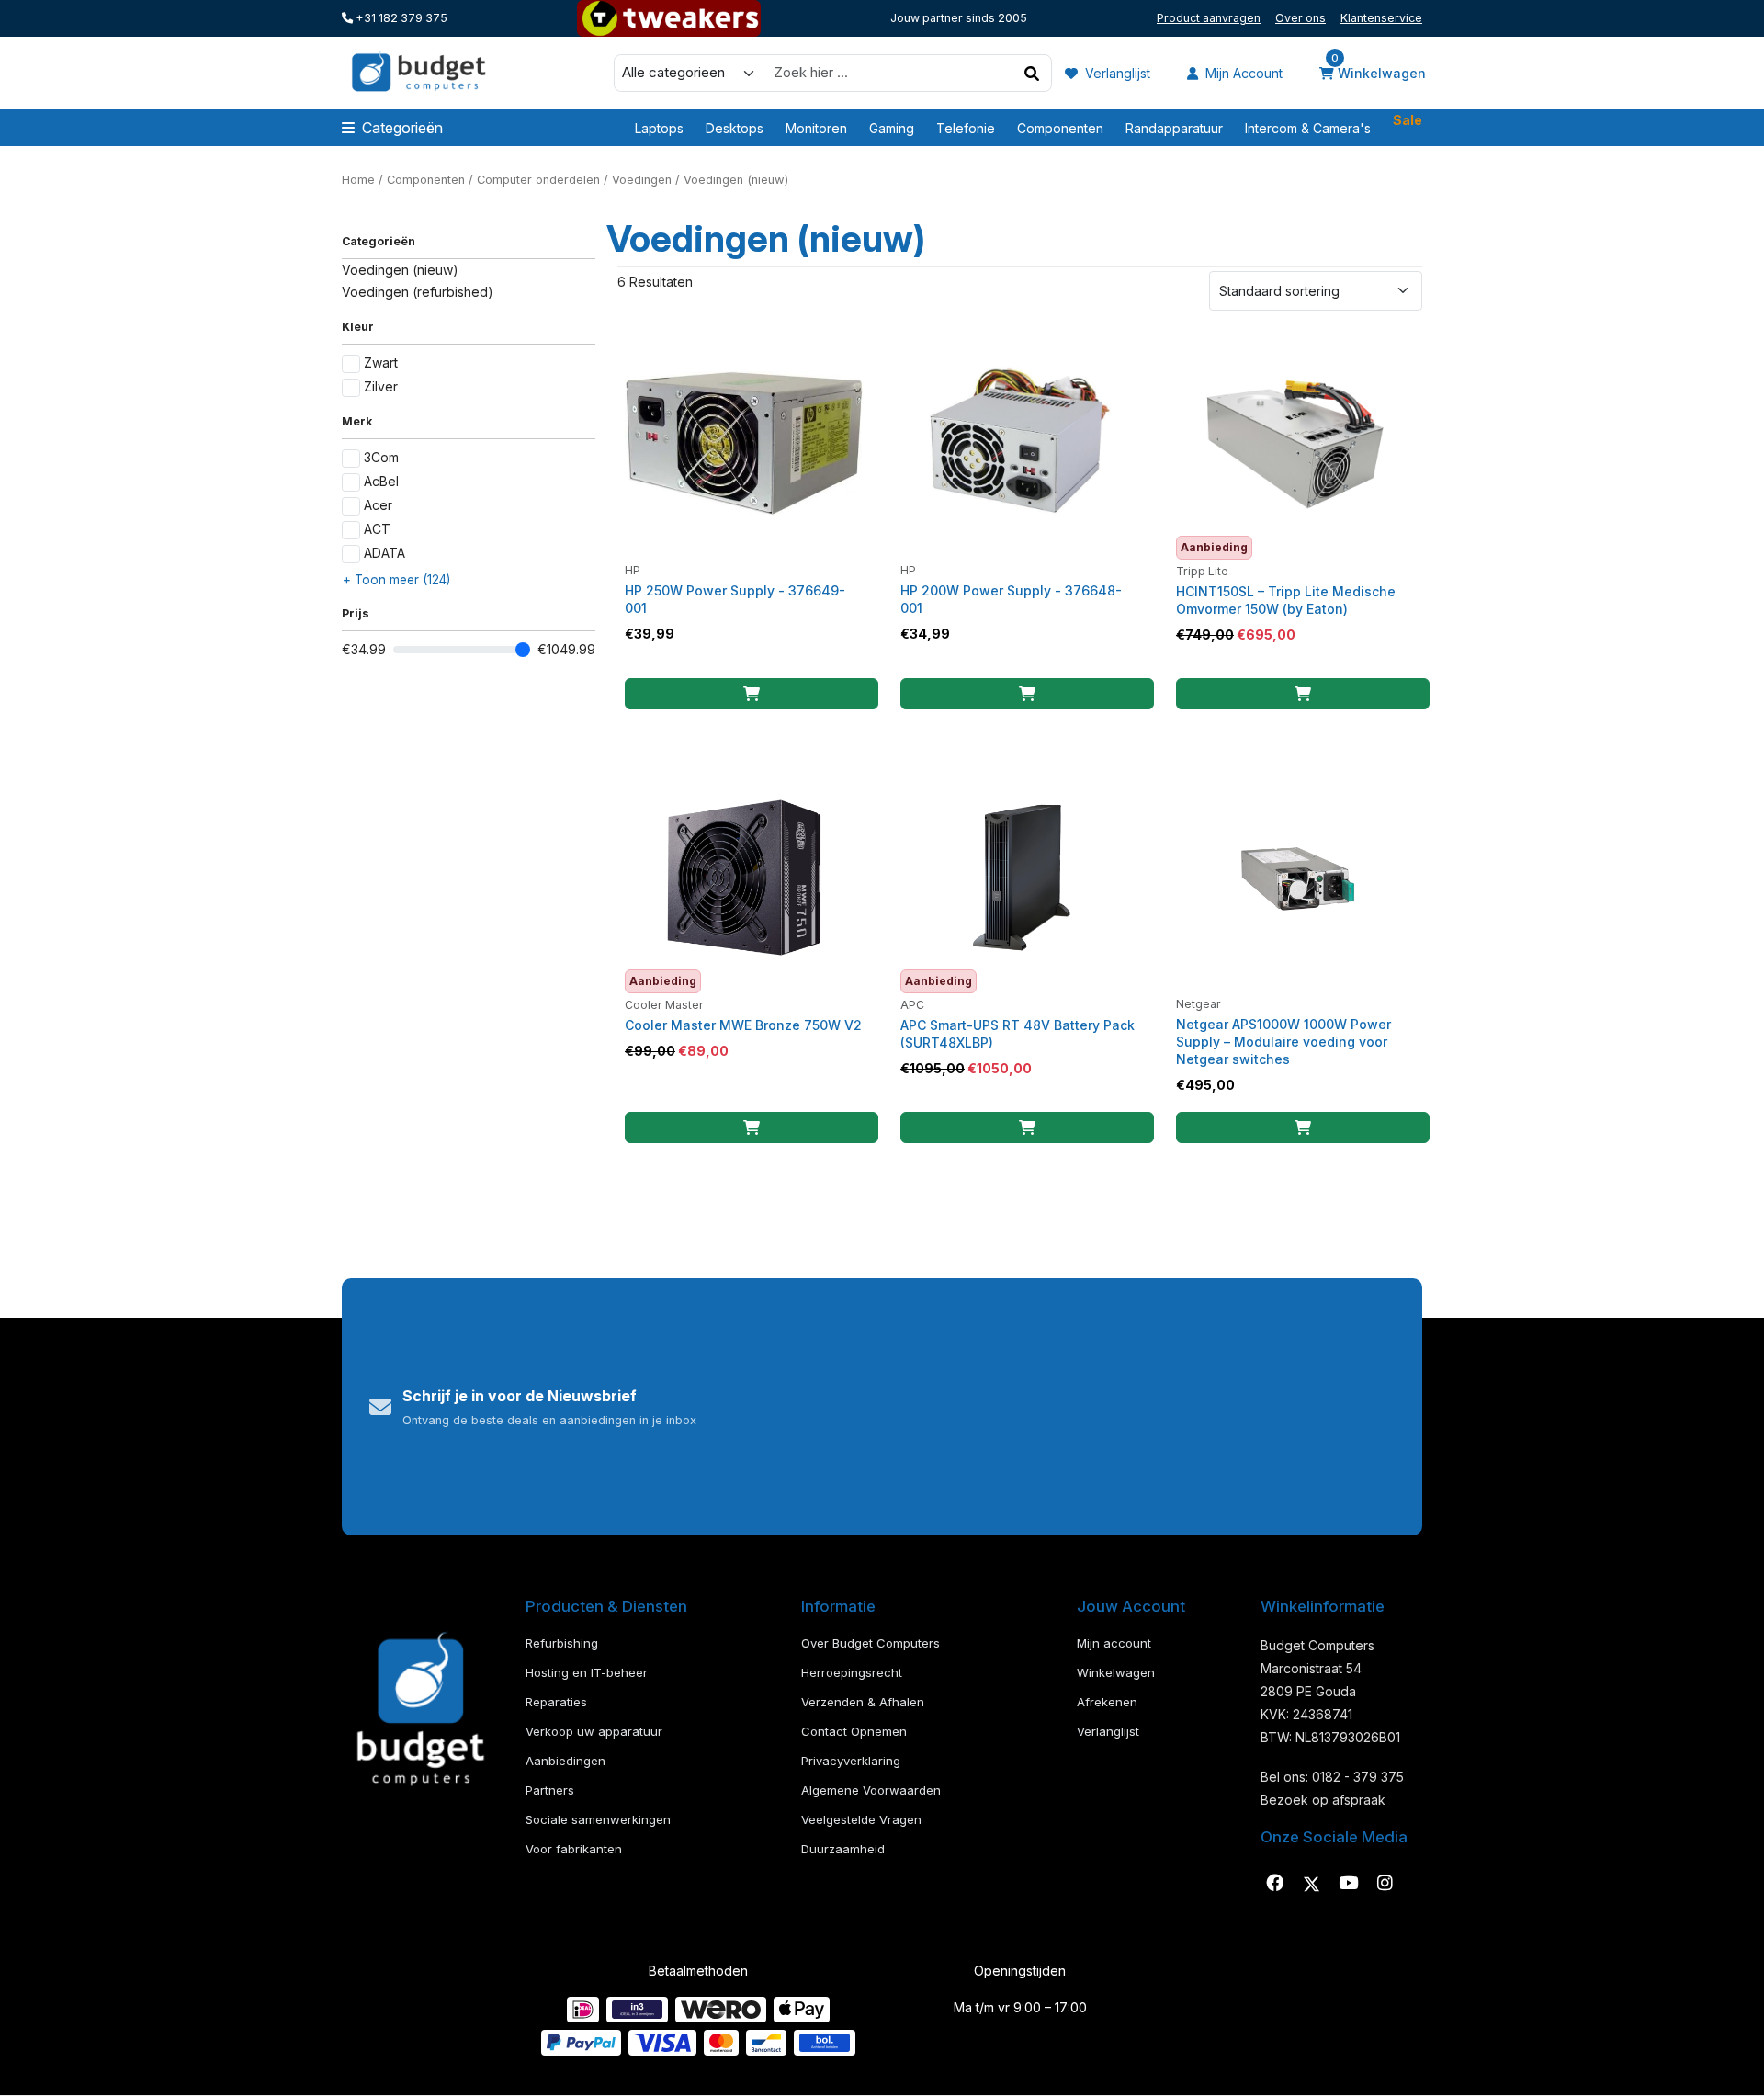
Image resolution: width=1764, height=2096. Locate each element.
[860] (752, 694)
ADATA (384, 553)
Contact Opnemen (854, 1731)
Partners (550, 1790)
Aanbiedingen (565, 1761)
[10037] (1027, 1127)
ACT (377, 529)
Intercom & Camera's (1308, 128)
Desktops (735, 128)
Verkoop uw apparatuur (594, 1731)
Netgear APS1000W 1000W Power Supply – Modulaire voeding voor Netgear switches (1283, 1042)
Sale (1408, 121)
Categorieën (402, 128)
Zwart (381, 363)
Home (358, 180)
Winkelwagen (1379, 72)
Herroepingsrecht (852, 1672)
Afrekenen (1107, 1702)
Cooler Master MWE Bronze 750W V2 (743, 1025)
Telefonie (966, 128)
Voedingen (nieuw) (400, 270)
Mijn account (1242, 73)
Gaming (892, 128)
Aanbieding (1214, 547)
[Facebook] (1274, 1884)
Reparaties (556, 1702)
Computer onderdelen (538, 180)
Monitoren (816, 128)
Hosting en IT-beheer (587, 1672)
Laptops (659, 128)
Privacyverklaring (851, 1761)
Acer (378, 505)
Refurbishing (562, 1643)
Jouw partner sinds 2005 (959, 18)
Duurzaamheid (843, 1849)
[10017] (752, 1127)
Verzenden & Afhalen (863, 1702)
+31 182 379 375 (400, 18)
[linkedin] (1348, 1884)
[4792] (1303, 694)
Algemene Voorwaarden (871, 1790)
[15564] (1303, 1127)
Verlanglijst (1116, 73)
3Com (381, 457)
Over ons (1300, 18)
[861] (1027, 694)
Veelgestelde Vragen (861, 1819)
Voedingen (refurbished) (418, 292)
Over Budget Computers (871, 1643)
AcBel (381, 481)
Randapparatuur (1174, 128)
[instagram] (1385, 1884)
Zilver (381, 386)
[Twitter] (1311, 1884)
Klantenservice (1381, 18)
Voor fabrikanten (574, 1849)
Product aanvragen (1209, 18)
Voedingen (642, 180)
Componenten (1060, 128)
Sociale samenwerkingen (598, 1819)
